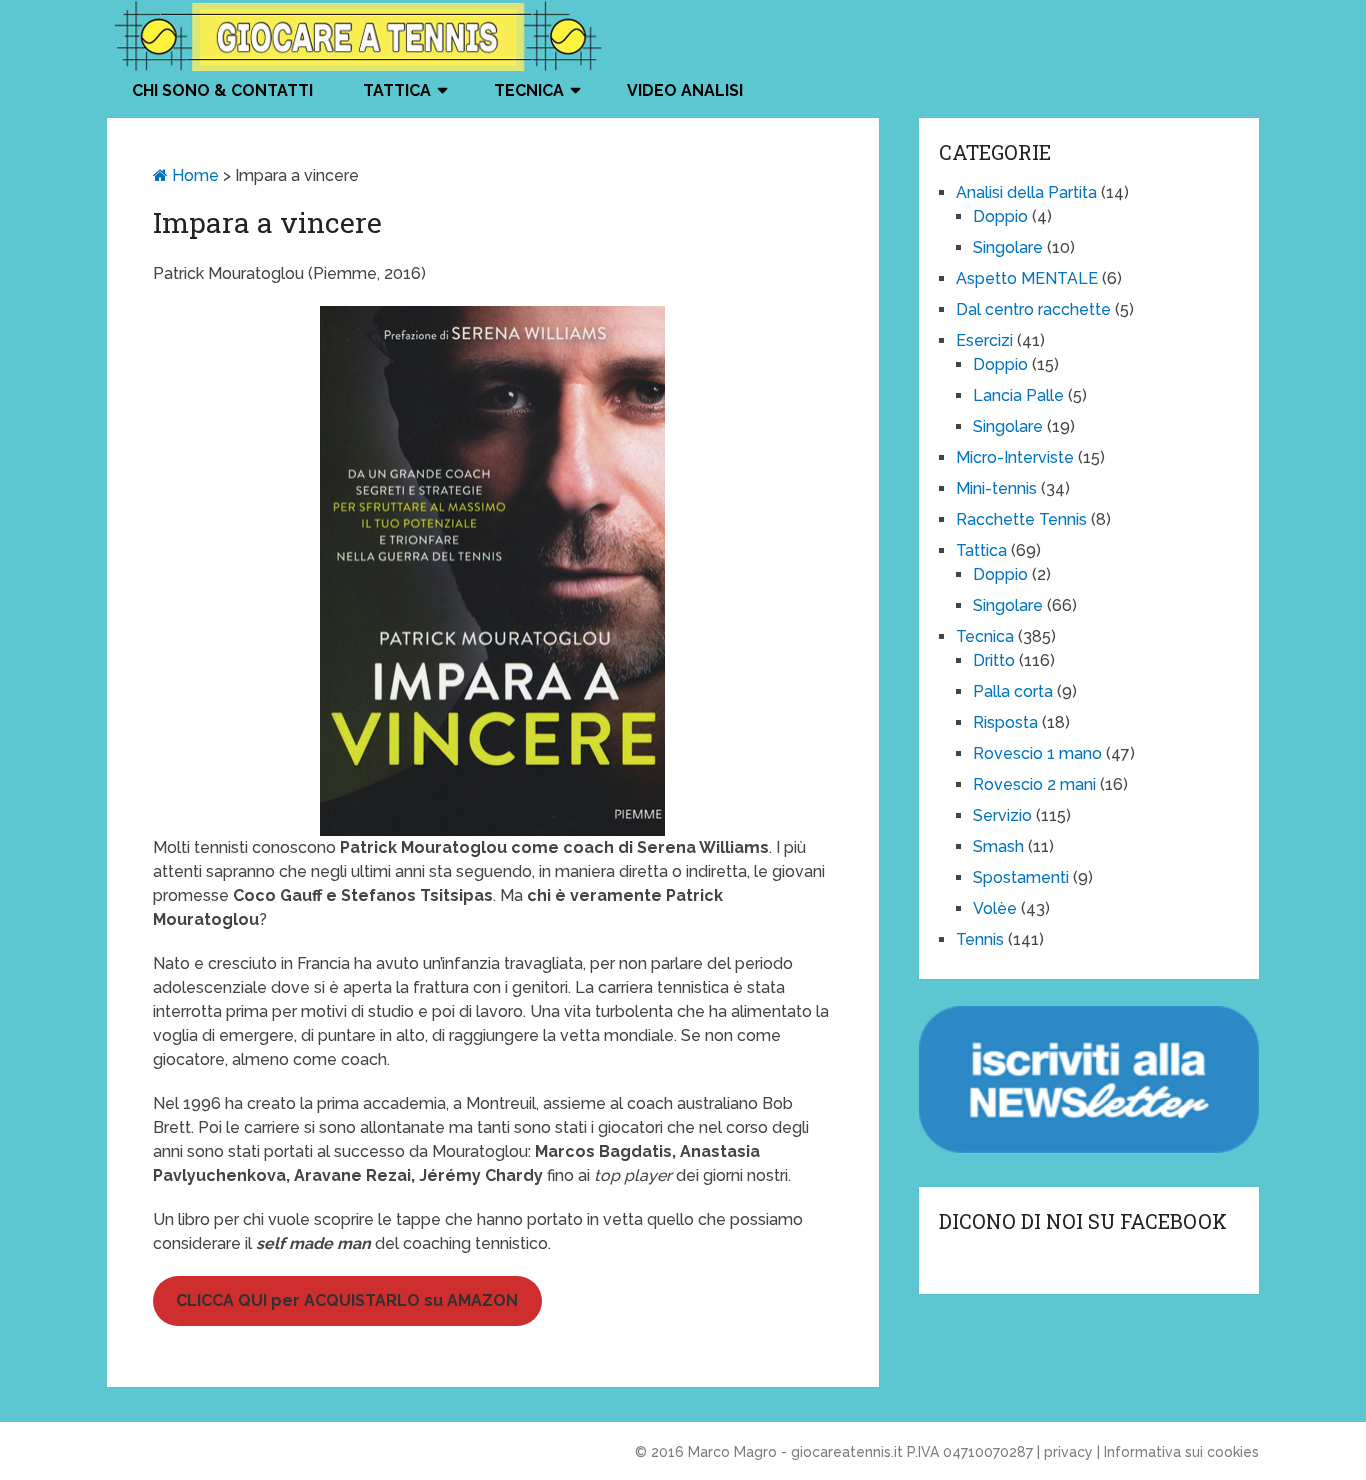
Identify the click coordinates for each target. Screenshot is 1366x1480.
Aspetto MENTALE (1027, 278)
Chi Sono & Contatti (222, 90)
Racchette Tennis (1021, 519)
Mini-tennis (996, 488)
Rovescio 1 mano (1037, 753)
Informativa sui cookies (1181, 1452)
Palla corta (1013, 691)
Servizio (1002, 815)
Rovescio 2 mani (1034, 784)
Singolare (1008, 247)
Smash (998, 846)
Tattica (397, 90)
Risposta (1005, 722)
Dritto (994, 660)
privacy (1068, 1452)
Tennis (980, 939)
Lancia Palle (1018, 395)
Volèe (995, 908)
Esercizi (984, 340)
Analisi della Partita (1026, 192)
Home (193, 175)
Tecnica (529, 90)
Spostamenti (1021, 877)
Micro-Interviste (1015, 457)
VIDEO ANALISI (685, 90)
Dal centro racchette (1033, 309)
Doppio (1000, 216)
